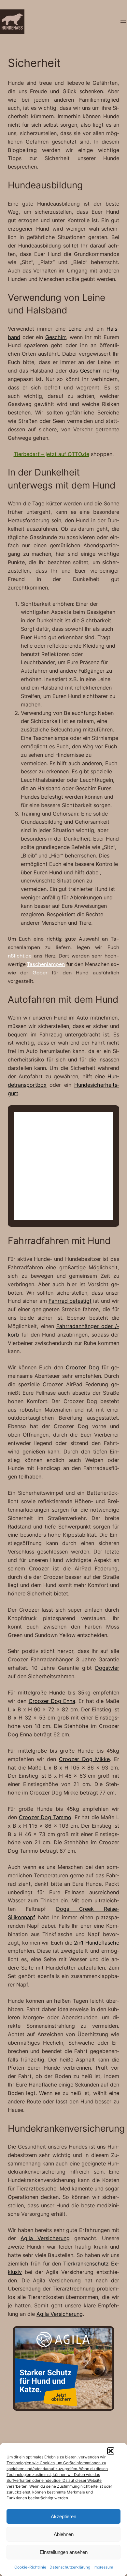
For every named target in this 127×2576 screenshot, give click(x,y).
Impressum (103, 2567)
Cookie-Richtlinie (30, 2567)
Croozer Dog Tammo (45, 1817)
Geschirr (56, 337)
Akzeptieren (63, 2516)
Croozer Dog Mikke (84, 1759)
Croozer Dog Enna (52, 1701)
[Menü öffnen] (123, 21)
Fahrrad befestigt (70, 1301)
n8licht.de (20, 956)
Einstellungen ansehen (64, 2552)
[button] (111, 2451)
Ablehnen (64, 2534)
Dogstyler (107, 1668)
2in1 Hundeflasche (97, 1943)
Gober (40, 973)
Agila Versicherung (45, 2238)
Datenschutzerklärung (70, 2567)
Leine (75, 329)
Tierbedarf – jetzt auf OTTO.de (51, 454)
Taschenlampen (46, 964)
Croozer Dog (82, 1367)
